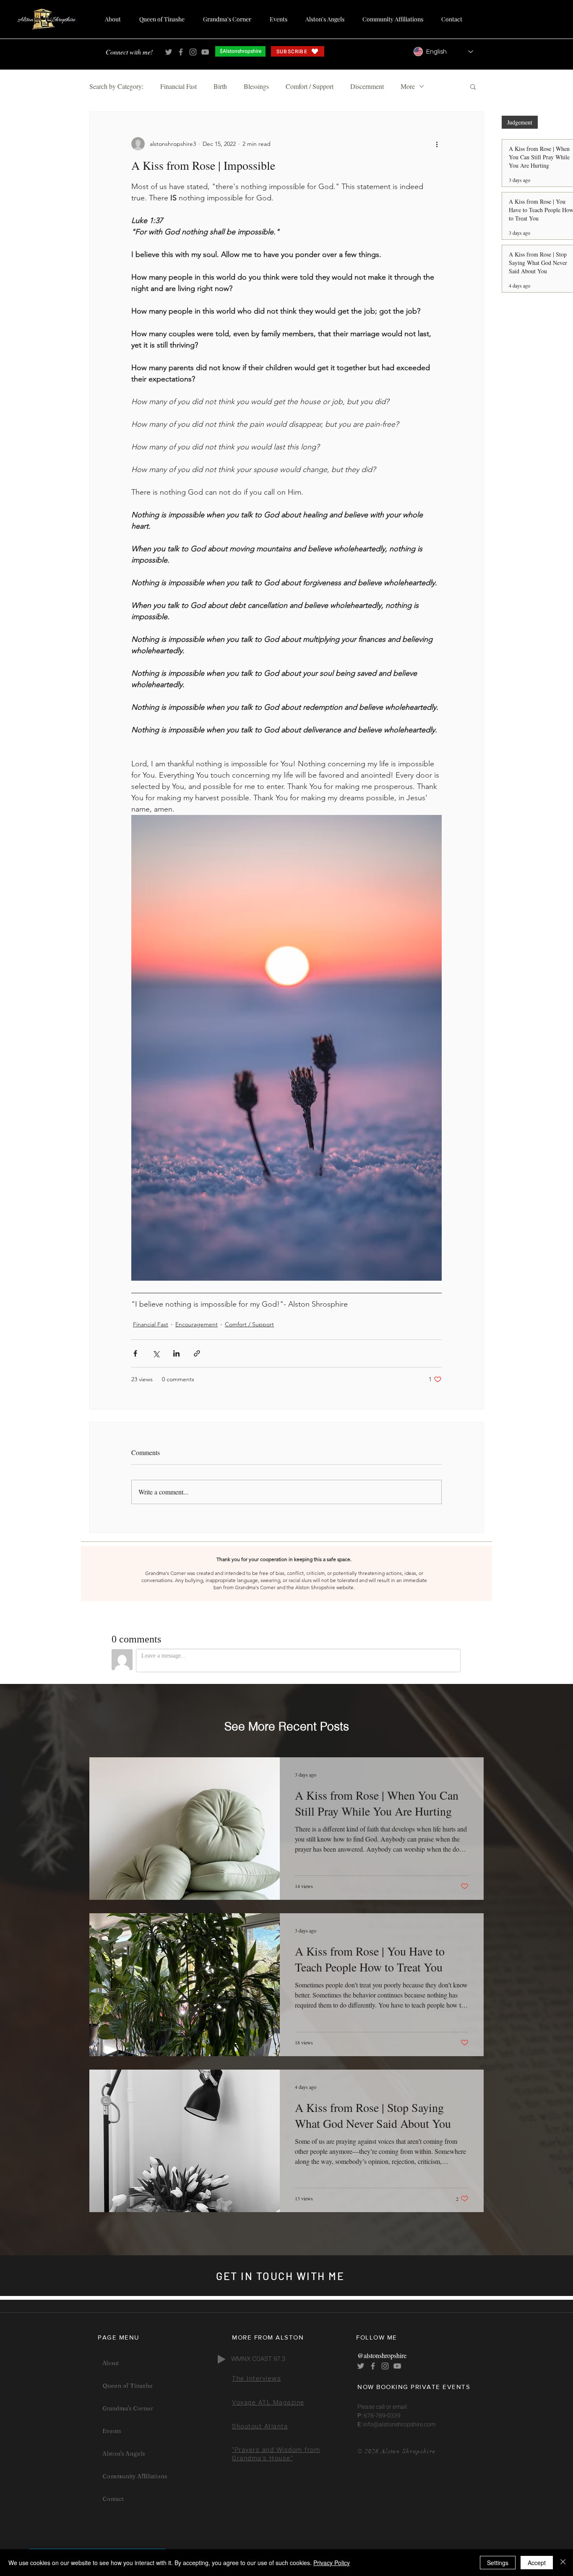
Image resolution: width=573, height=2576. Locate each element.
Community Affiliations (135, 2476)
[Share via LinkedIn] (176, 1353)
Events (112, 2431)
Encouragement (197, 1324)
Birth (220, 86)
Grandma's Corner (128, 2408)
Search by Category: (116, 86)
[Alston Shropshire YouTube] (205, 52)
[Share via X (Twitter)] (156, 1353)
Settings (498, 2563)
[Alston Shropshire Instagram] (193, 52)
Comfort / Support (310, 86)
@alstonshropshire (382, 2355)
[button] (473, 86)
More (408, 86)
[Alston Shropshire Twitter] (169, 52)
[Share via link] (197, 1353)
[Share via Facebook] (135, 1353)
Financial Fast (178, 86)
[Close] (563, 2563)
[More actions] (437, 144)
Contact (113, 2499)
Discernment (367, 86)
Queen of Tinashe (128, 2386)
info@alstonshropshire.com (399, 2424)
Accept (537, 2563)
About (111, 2363)
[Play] (221, 2359)
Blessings (256, 86)
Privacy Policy (332, 2563)
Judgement (520, 122)
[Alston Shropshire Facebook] (181, 52)
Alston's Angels (124, 2454)
